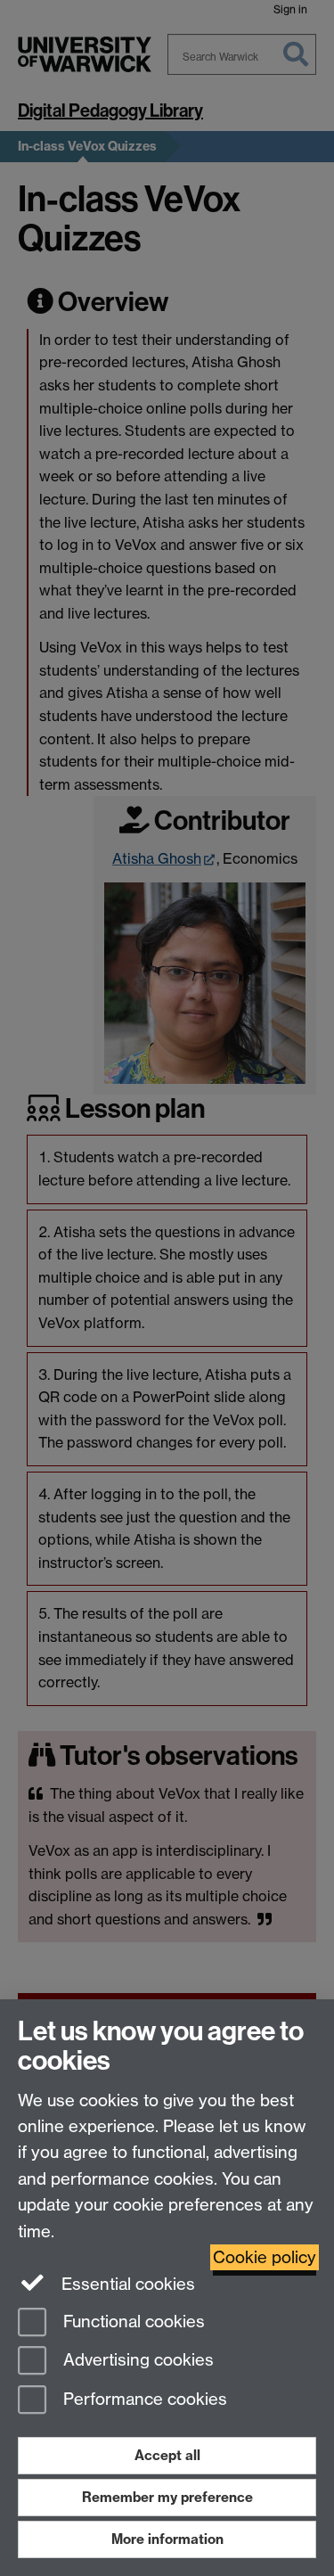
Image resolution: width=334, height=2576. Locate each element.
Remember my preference (167, 2497)
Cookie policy (265, 2257)
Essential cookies (126, 2284)
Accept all (167, 2455)
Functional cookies (132, 2322)
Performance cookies (143, 2400)
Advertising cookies (136, 2361)
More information (167, 2539)
